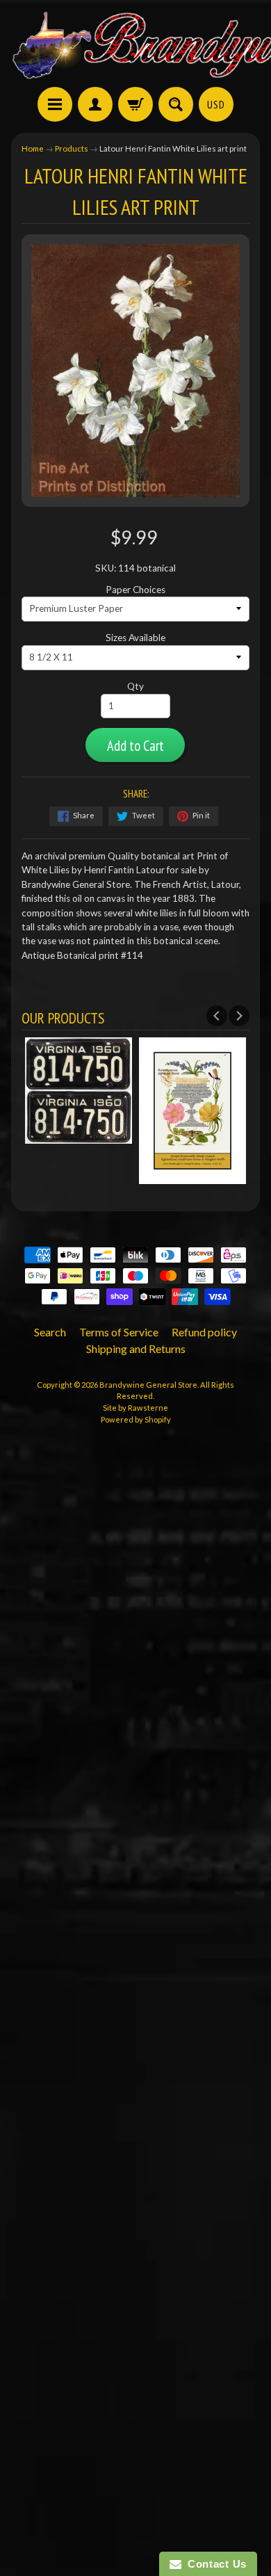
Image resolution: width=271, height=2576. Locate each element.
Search (50, 1332)
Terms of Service (119, 1332)
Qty (135, 686)
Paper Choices (135, 590)
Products (72, 148)
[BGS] (55, 104)
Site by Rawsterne (135, 1408)
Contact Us (214, 2564)
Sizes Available (135, 638)
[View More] (79, 1137)
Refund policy (204, 1332)
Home (33, 148)
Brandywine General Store (148, 1385)
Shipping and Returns (136, 1348)
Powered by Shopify (136, 1419)
